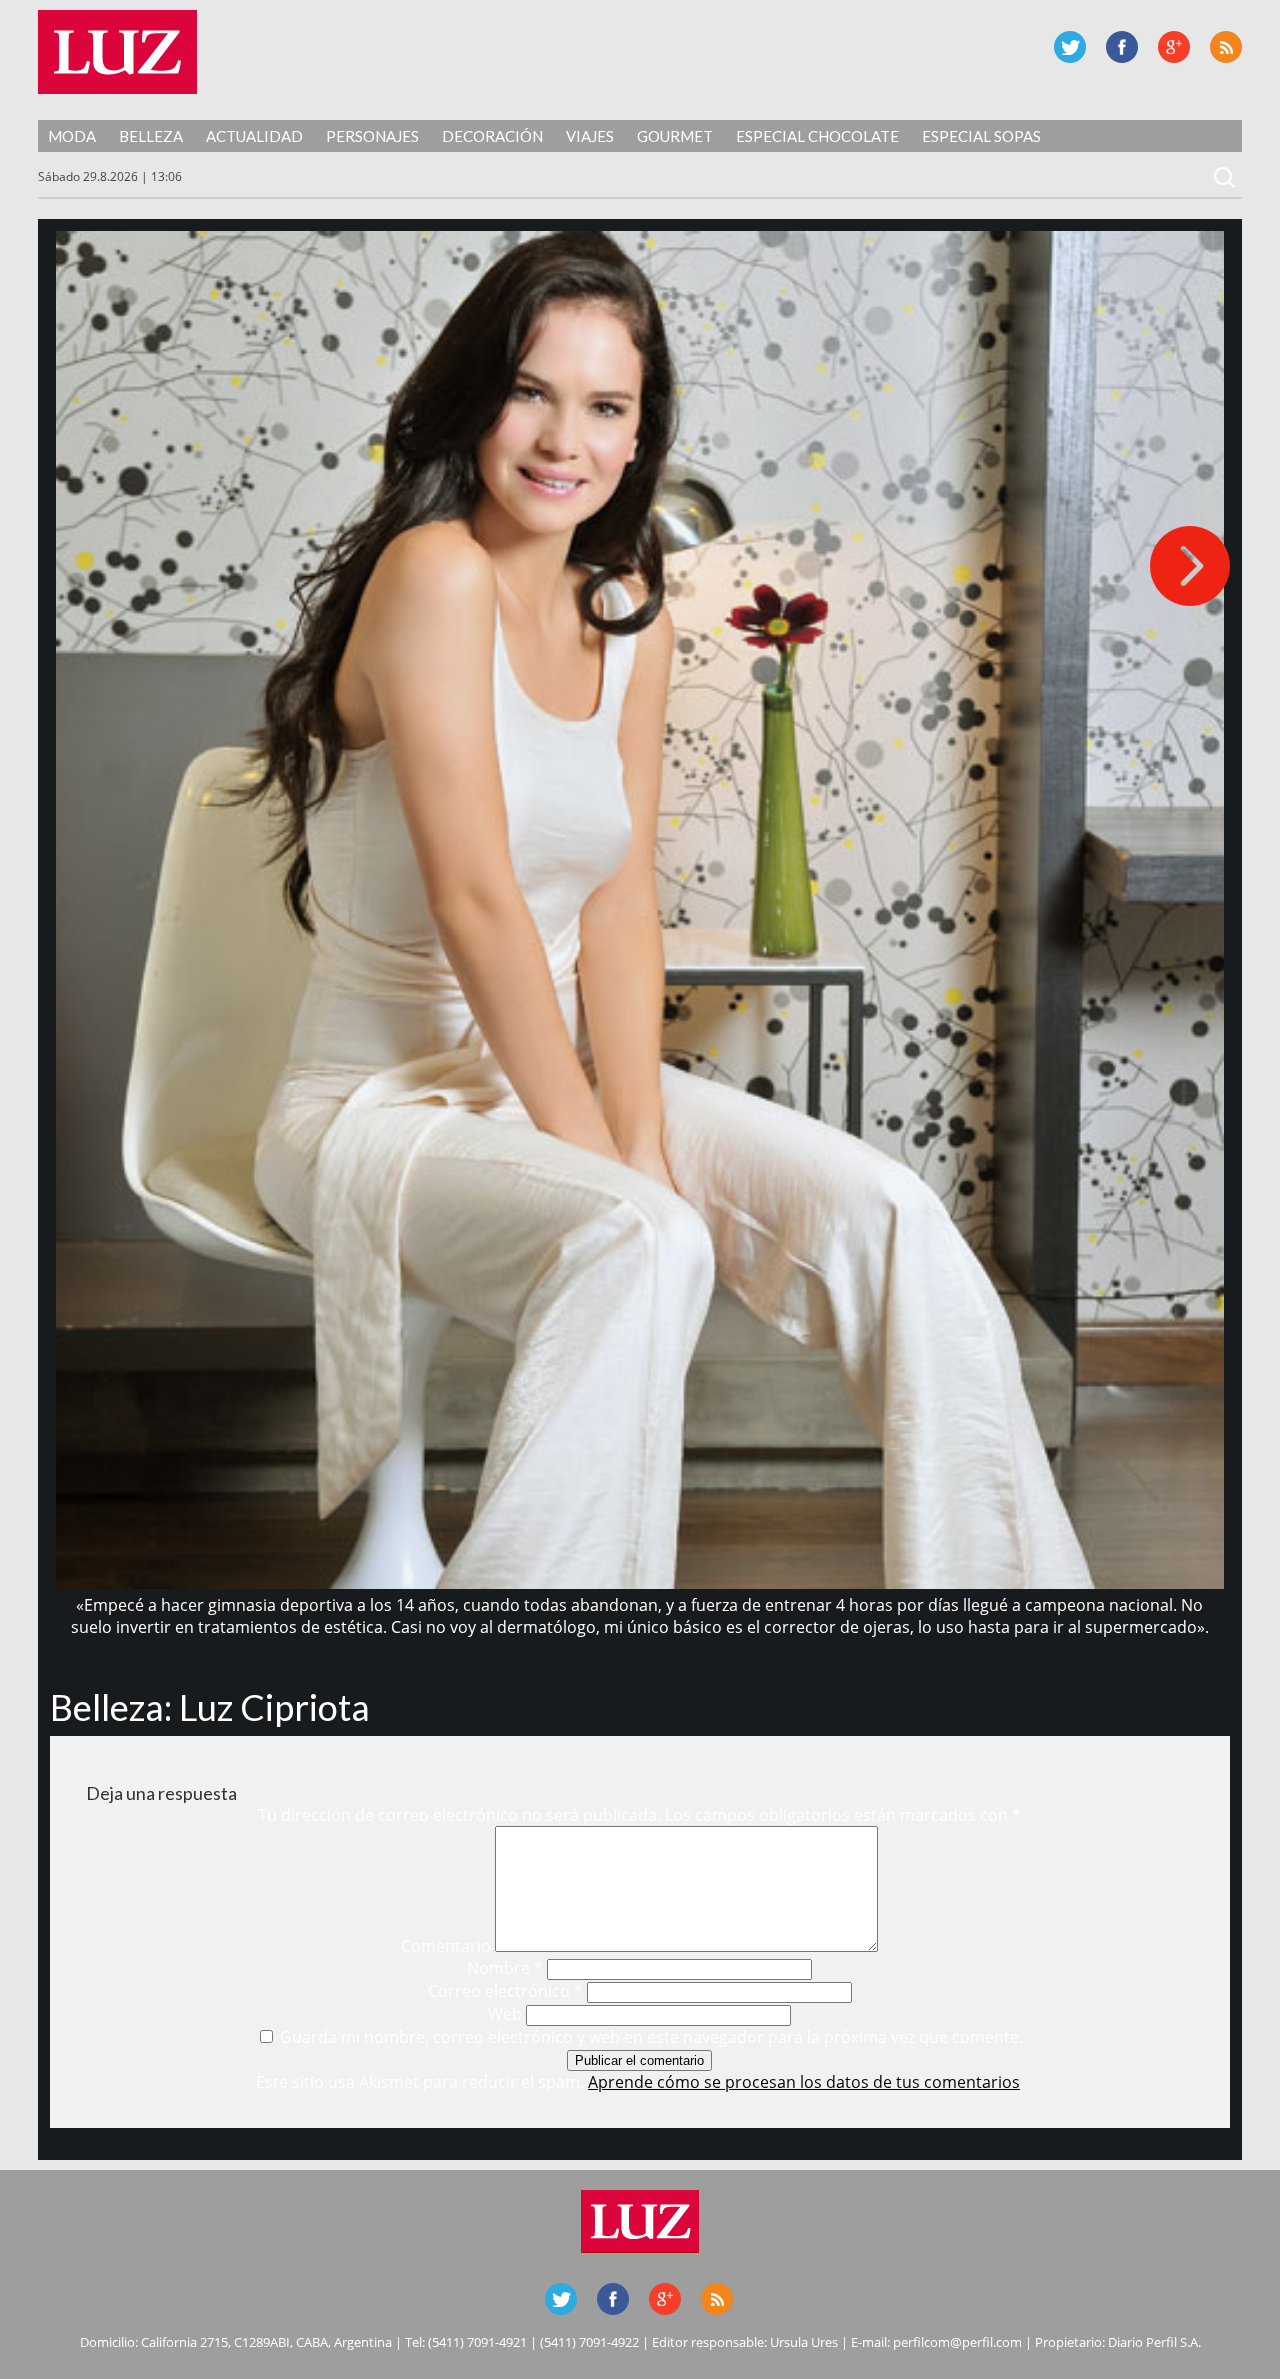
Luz (117, 52)
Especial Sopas (981, 136)
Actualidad (254, 136)
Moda (72, 136)
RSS (1226, 47)
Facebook (1122, 47)
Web (505, 2014)
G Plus (1174, 47)
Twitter (1070, 47)
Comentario (446, 1946)
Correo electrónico (505, 1991)
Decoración (492, 136)
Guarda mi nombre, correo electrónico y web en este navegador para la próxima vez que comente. (651, 2037)
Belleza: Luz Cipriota (210, 1707)
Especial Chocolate (817, 136)
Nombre (505, 1968)
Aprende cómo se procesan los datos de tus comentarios (804, 2082)
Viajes (590, 136)
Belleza (151, 136)
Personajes (372, 136)
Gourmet (675, 136)
